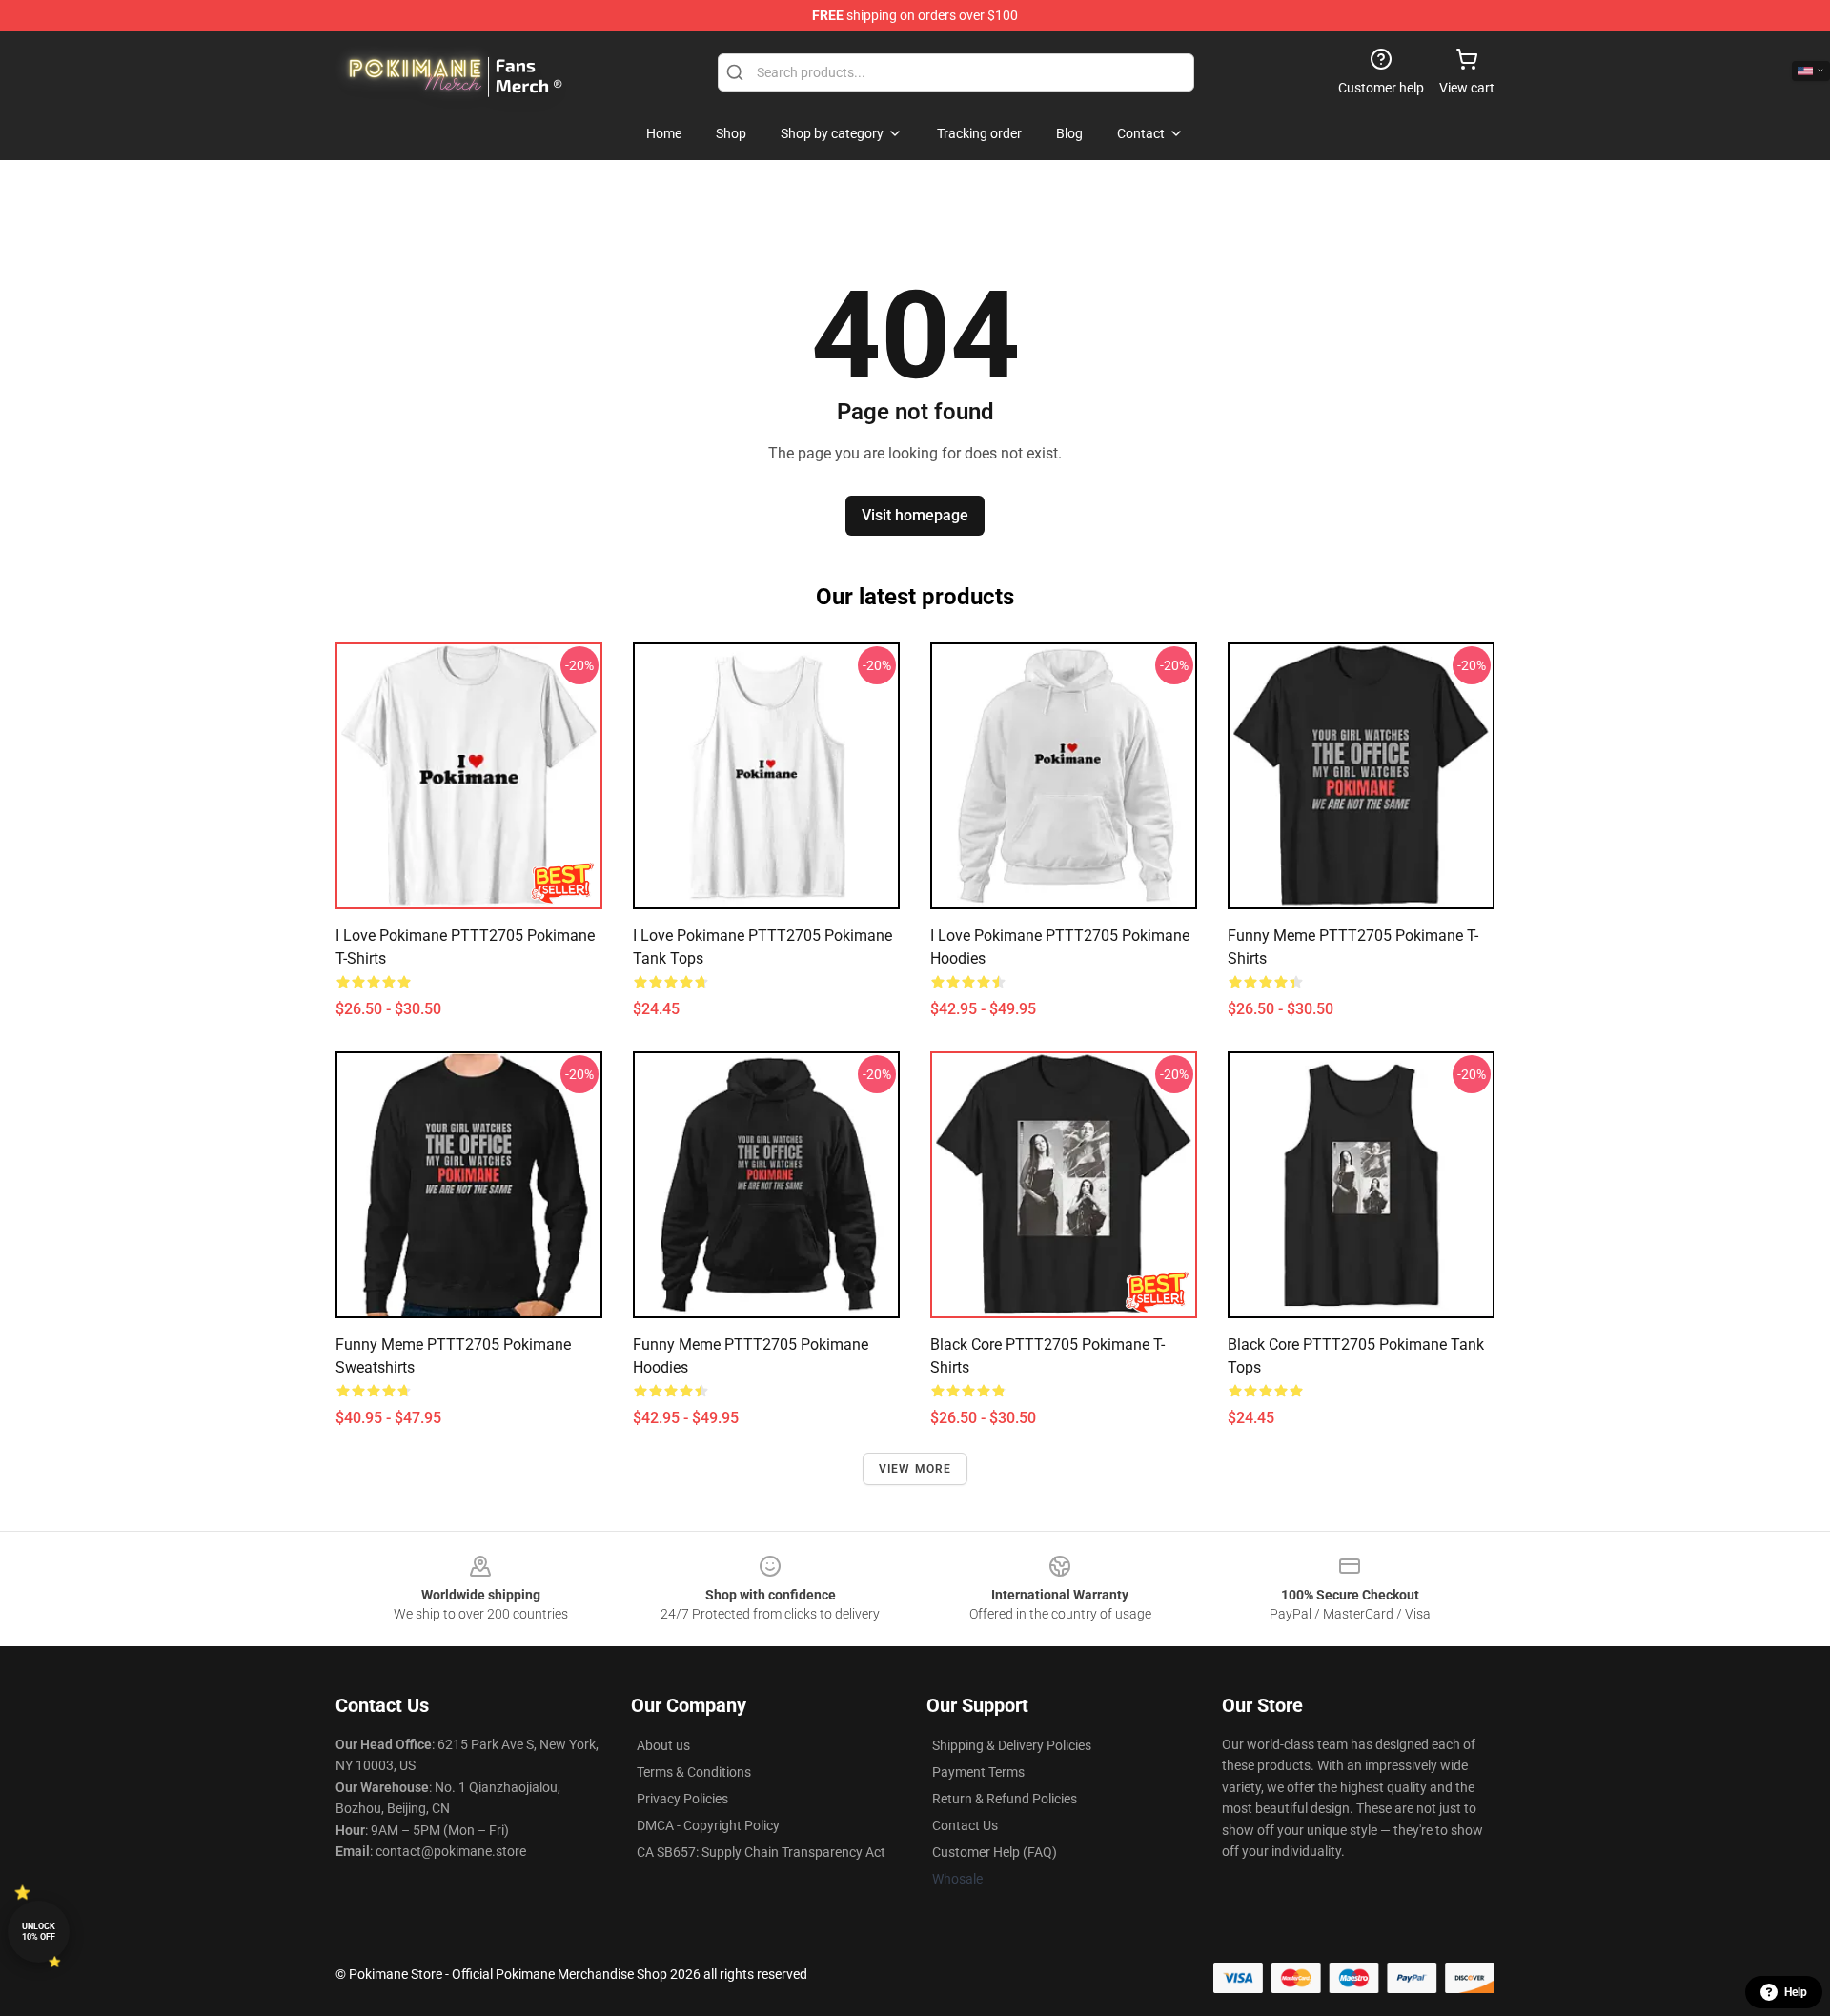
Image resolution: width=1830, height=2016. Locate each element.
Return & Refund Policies (1005, 1799)
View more (915, 1469)
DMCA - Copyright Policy (708, 1825)
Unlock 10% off (39, 1932)
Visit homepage (915, 515)
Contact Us (965, 1825)
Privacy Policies (682, 1799)
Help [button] (1796, 1992)
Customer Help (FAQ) (995, 1852)
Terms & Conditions (694, 1772)
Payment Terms (978, 1772)
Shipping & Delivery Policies (1012, 1745)
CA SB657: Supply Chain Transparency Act (761, 1852)
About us (663, 1745)
